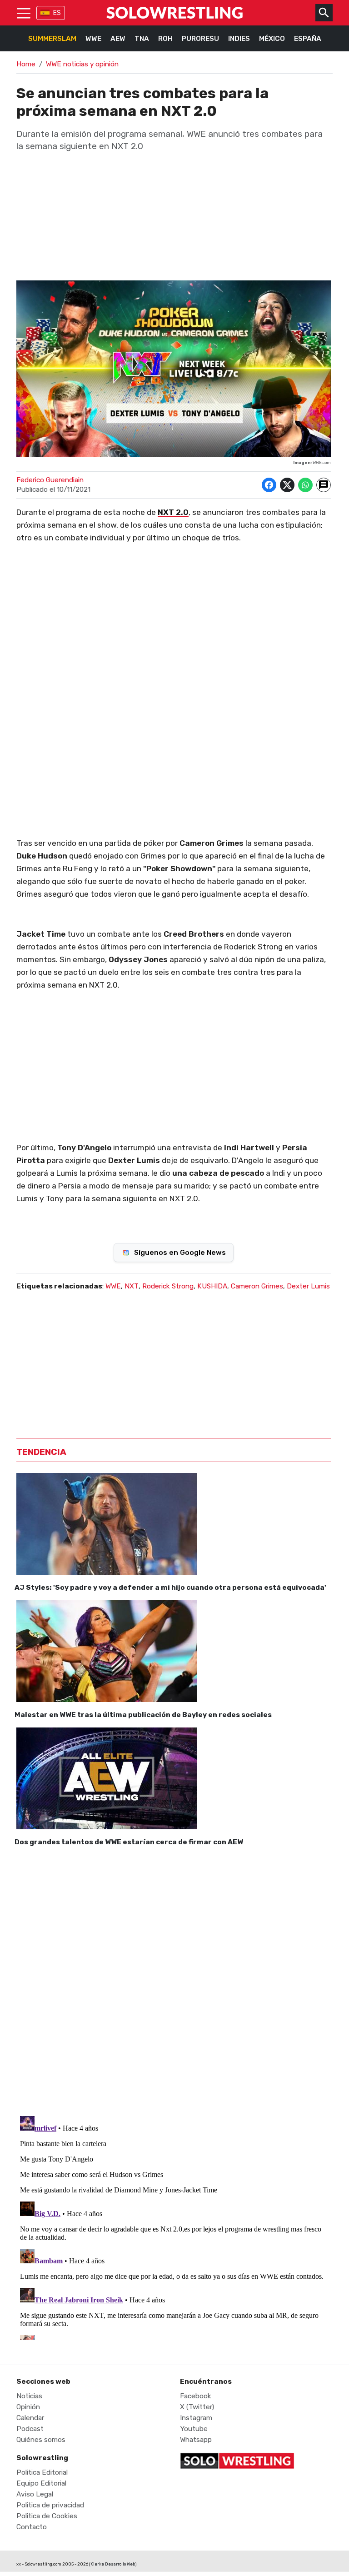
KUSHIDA (212, 1286)
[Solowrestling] (174, 13)
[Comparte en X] (287, 485)
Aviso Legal (35, 2494)
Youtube (194, 2429)
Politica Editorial (42, 2472)
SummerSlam (52, 39)
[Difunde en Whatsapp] (305, 485)
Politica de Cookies (47, 2516)
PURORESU (200, 39)
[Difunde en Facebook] (269, 485)
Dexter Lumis (308, 1286)
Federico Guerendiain (50, 480)
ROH (165, 39)
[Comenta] (324, 485)
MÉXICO (272, 39)
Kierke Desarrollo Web (113, 2564)
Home (26, 64)
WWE (93, 39)
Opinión (28, 2407)
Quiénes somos (41, 2440)
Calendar (30, 2418)
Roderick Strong (168, 1286)
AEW (118, 39)
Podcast (30, 2429)
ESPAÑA (308, 39)
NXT (132, 1286)
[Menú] (24, 13)
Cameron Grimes (257, 1286)
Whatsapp (196, 2440)
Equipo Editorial (41, 2483)
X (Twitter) (197, 2407)
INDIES (239, 39)
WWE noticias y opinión (82, 64)
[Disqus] (174, 1979)
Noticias (29, 2396)
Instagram (196, 2418)
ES (57, 13)
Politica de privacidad (50, 2505)
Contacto (32, 2527)
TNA (142, 39)
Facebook (196, 2396)
